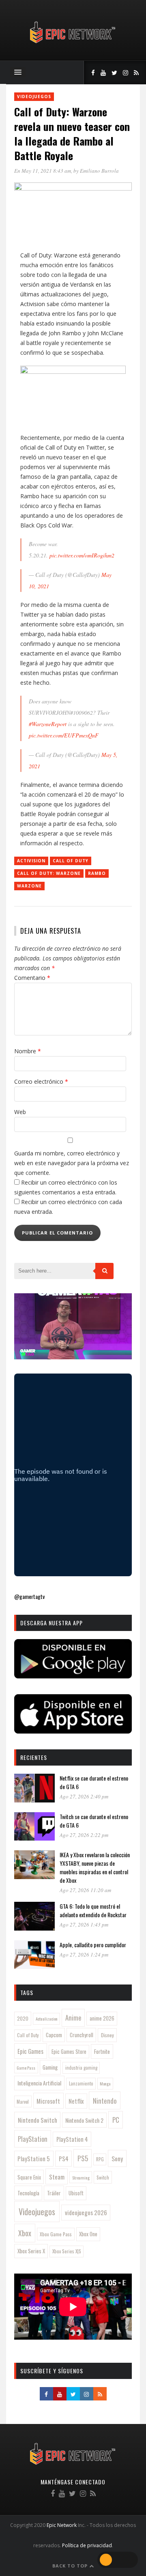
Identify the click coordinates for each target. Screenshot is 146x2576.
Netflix (76, 2101)
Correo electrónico (41, 1081)
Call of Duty (71, 861)
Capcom (54, 2035)
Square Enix (29, 2177)
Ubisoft (76, 2193)
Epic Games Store (69, 2052)
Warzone (29, 886)
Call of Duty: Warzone (49, 873)
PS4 (64, 2158)
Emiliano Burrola (99, 171)
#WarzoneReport (48, 724)
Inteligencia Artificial (39, 2083)
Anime (73, 2018)
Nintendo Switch (38, 2120)
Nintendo (105, 2101)
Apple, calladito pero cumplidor (93, 1945)
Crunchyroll (82, 2035)
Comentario (32, 978)
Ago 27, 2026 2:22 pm (84, 1835)
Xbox (25, 2233)
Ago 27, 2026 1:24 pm (84, 1955)
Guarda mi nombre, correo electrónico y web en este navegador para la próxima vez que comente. (72, 1163)
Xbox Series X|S (67, 2251)
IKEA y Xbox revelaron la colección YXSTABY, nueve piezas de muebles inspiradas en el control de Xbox (95, 1867)
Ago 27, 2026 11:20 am (85, 1890)
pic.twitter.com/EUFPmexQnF (64, 735)
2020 (23, 2018)
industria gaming (81, 2068)
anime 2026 (102, 2018)
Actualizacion (47, 2019)
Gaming (50, 2067)
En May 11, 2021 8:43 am (43, 171)
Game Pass (26, 2068)
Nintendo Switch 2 (84, 2120)
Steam (57, 2177)
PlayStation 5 (34, 2158)
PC (116, 2120)
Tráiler (54, 2193)
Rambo (97, 873)
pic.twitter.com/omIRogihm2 (82, 555)
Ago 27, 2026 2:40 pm (84, 1796)
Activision (31, 861)
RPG (100, 2159)
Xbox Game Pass (56, 2234)
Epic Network (62, 2525)
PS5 (83, 2158)
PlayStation (33, 2139)
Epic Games (30, 2051)
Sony (117, 2158)
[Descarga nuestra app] (73, 1676)
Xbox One (88, 2234)
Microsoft (48, 2101)
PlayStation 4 (72, 2139)
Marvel (23, 2102)
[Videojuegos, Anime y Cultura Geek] (73, 44)
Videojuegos (34, 96)
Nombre (28, 1051)
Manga (105, 2083)
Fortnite (102, 2051)
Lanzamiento (81, 2083)
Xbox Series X (31, 2251)
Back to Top (71, 2566)
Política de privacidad (87, 2545)
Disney (107, 2035)
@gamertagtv (29, 1596)
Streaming (81, 2177)
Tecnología (28, 2193)
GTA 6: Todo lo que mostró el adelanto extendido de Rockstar (93, 1910)
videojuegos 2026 (86, 2212)
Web (20, 1112)
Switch (103, 2177)
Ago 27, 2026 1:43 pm (84, 1924)
